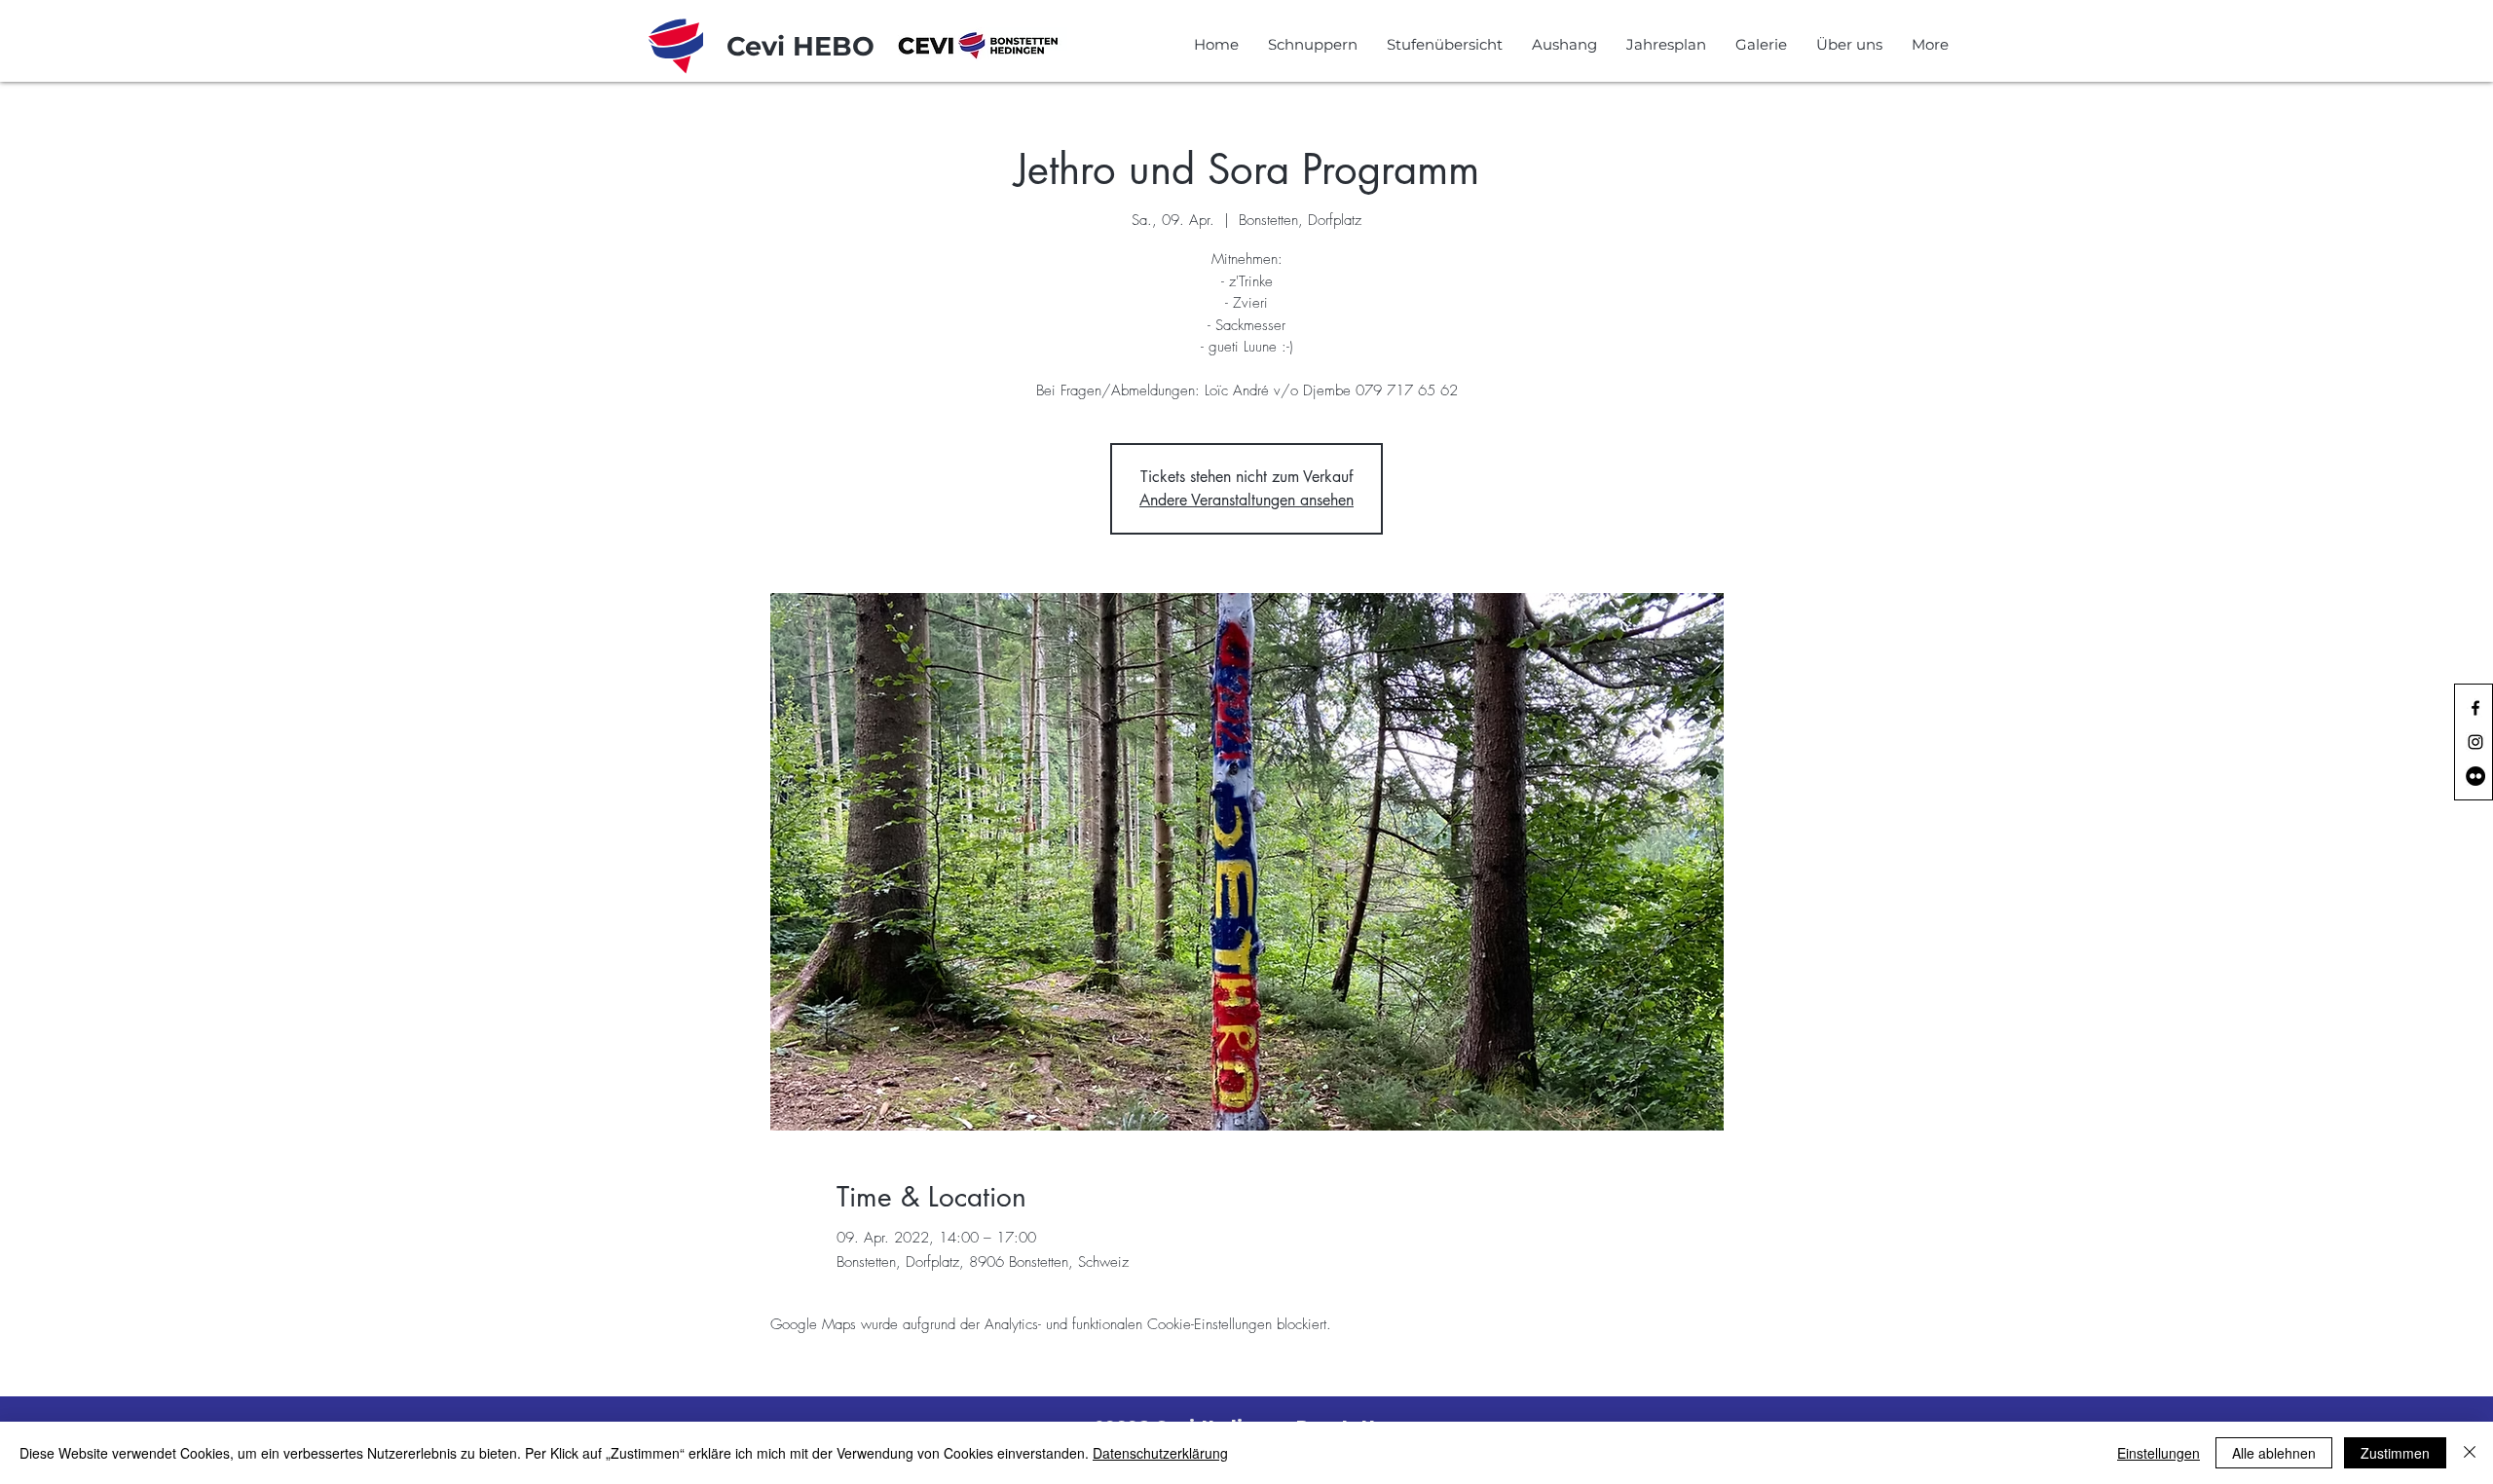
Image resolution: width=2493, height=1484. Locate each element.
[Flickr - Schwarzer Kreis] (2475, 776)
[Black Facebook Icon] (2475, 708)
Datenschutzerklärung (1160, 1453)
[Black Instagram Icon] (2475, 742)
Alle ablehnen (2274, 1453)
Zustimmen (2395, 1453)
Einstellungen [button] (2158, 1453)
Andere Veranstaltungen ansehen (1246, 500)
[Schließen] (2470, 1453)
